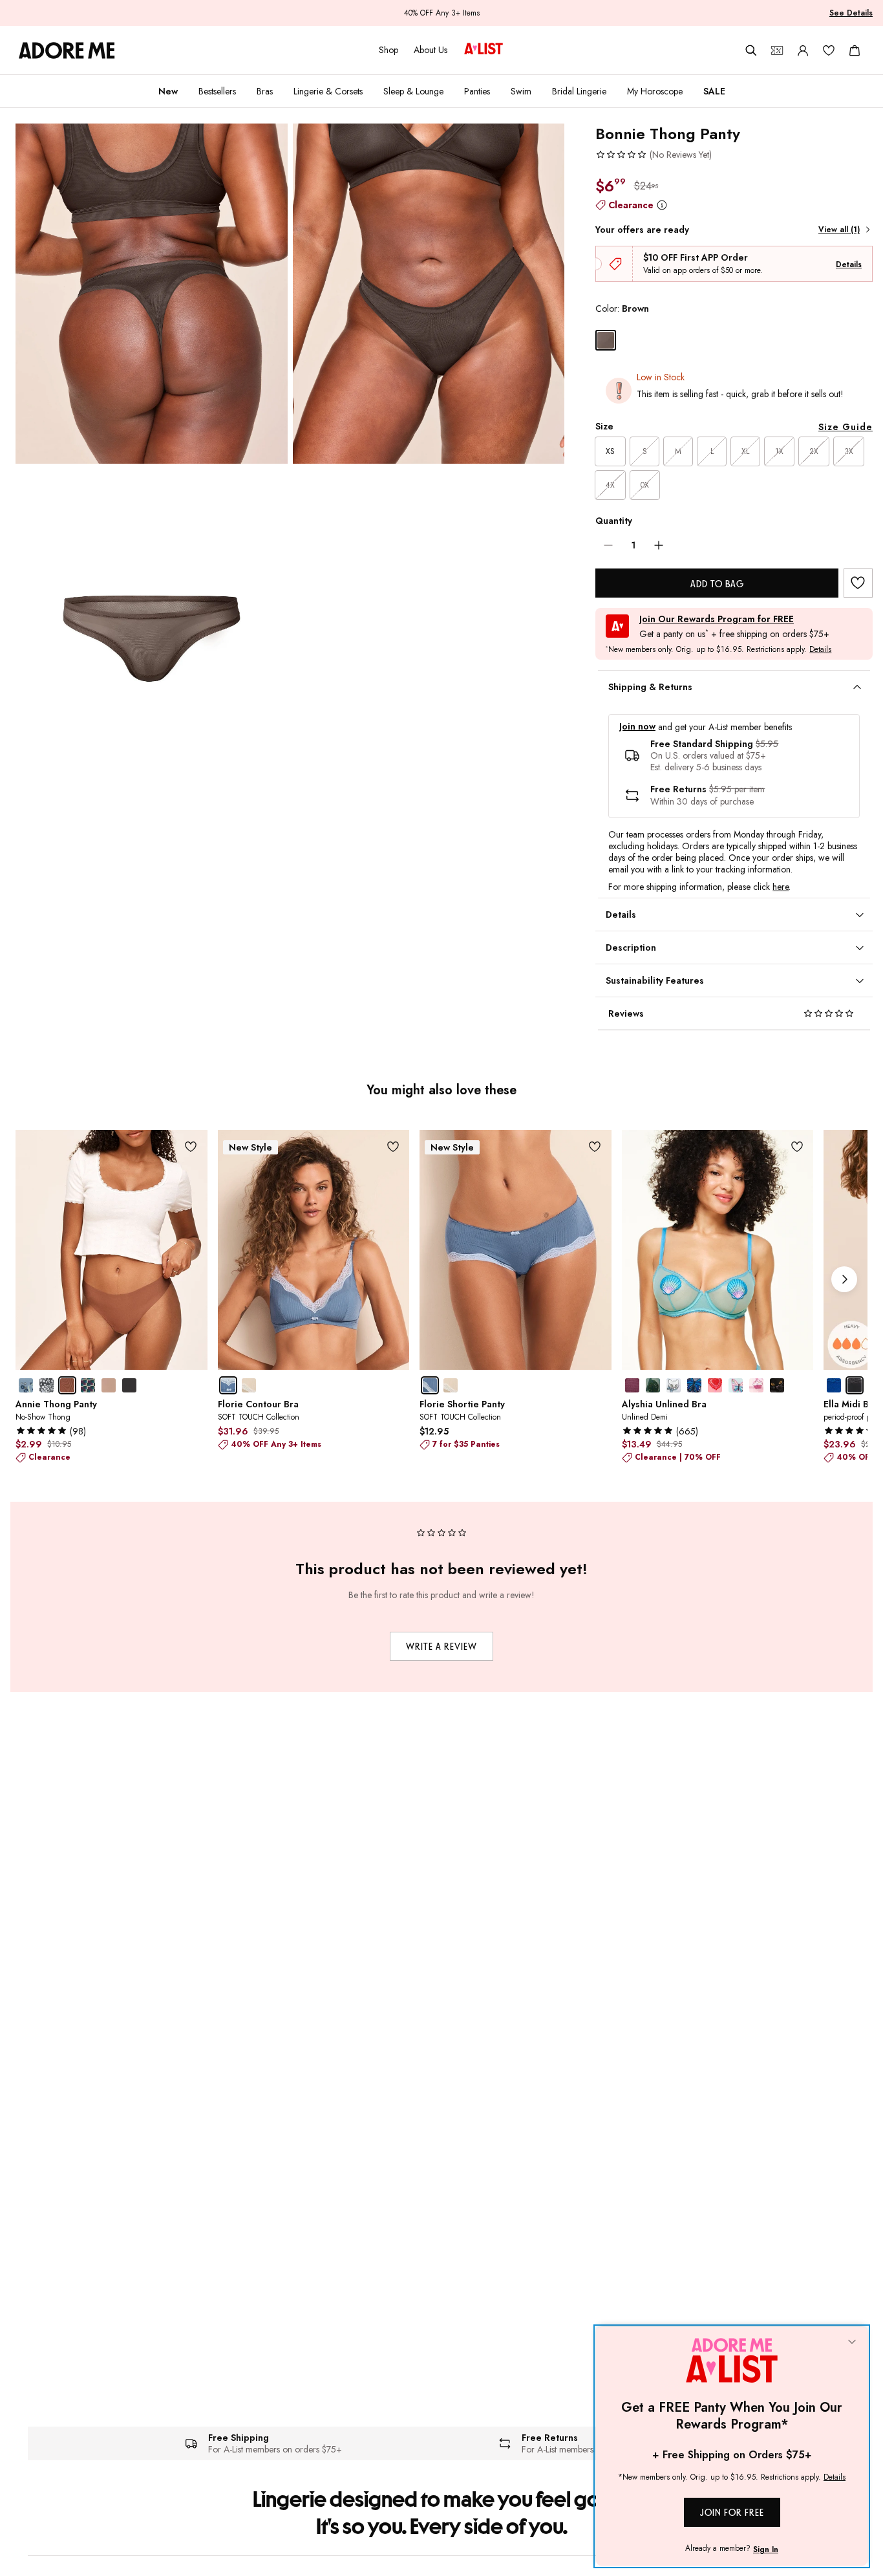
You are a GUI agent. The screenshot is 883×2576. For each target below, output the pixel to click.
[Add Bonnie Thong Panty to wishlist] (858, 583)
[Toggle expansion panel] (857, 687)
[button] (654, 155)
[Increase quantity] (659, 545)
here (781, 887)
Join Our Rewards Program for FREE (717, 619)
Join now (637, 727)
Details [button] (820, 650)
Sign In (766, 2549)
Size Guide (846, 427)
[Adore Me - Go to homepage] (67, 50)
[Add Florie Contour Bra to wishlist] (393, 1146)
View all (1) (839, 230)
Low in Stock (661, 377)
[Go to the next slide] (844, 1279)
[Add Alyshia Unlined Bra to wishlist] (797, 1146)
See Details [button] (851, 13)
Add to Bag (717, 584)
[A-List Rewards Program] (484, 50)
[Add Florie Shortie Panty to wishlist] (595, 1146)
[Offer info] (662, 205)
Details (849, 265)
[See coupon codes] (777, 50)
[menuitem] (168, 91)
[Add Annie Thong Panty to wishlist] (191, 1146)
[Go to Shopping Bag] (855, 50)
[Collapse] (852, 2343)
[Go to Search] (751, 50)
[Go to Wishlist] (829, 50)
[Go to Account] (803, 50)
